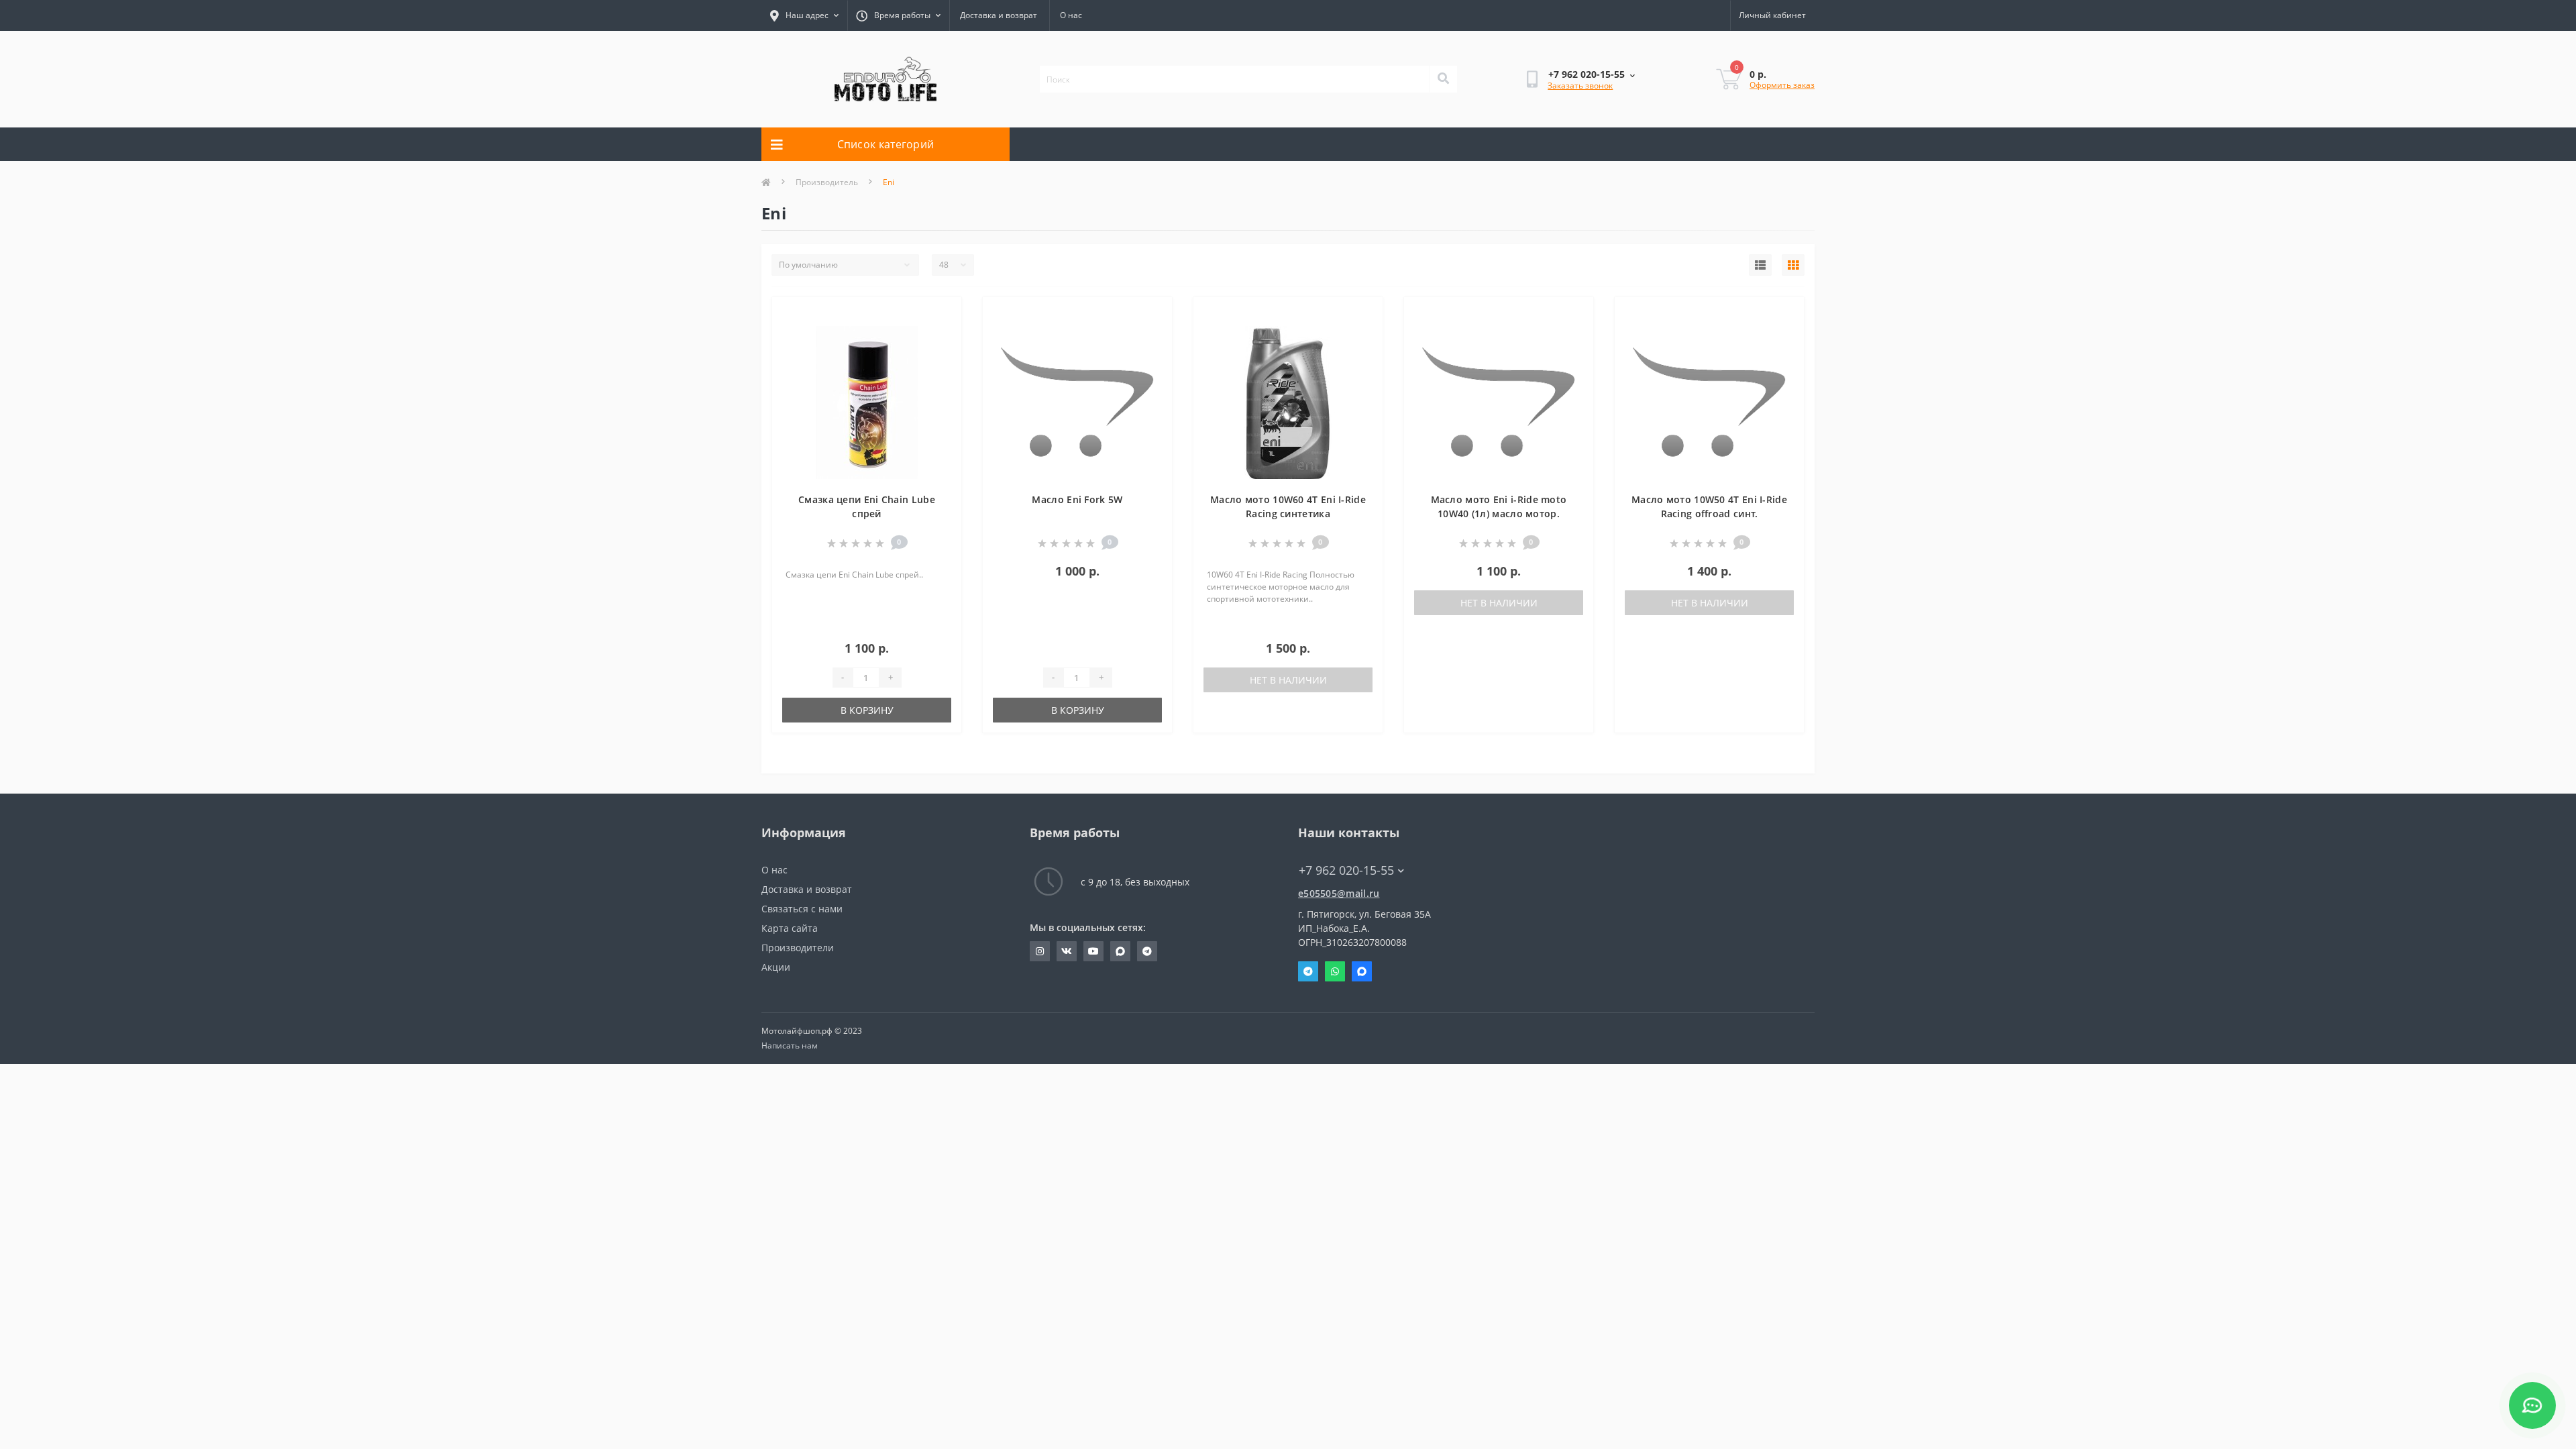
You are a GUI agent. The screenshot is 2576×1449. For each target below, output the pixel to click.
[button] (898, 15)
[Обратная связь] (2532, 1405)
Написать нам (790, 1045)
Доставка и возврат (999, 15)
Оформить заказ (1782, 85)
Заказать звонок (1580, 86)
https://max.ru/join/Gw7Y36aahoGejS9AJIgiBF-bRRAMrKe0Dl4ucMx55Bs (1120, 951)
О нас (1071, 15)
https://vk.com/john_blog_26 (1067, 951)
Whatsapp (1335, 971)
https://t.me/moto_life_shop (1147, 951)
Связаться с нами (802, 909)
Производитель (827, 182)
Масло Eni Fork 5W (1077, 499)
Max (1362, 971)
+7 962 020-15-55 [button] (1346, 870)
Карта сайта (790, 928)
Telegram (1308, 971)
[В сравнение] (941, 337)
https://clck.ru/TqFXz (1093, 951)
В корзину (867, 710)
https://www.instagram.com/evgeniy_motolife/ (1040, 951)
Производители (798, 948)
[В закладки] (941, 315)
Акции (776, 967)
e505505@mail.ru (1339, 893)
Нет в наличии (1288, 680)
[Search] (1443, 79)
